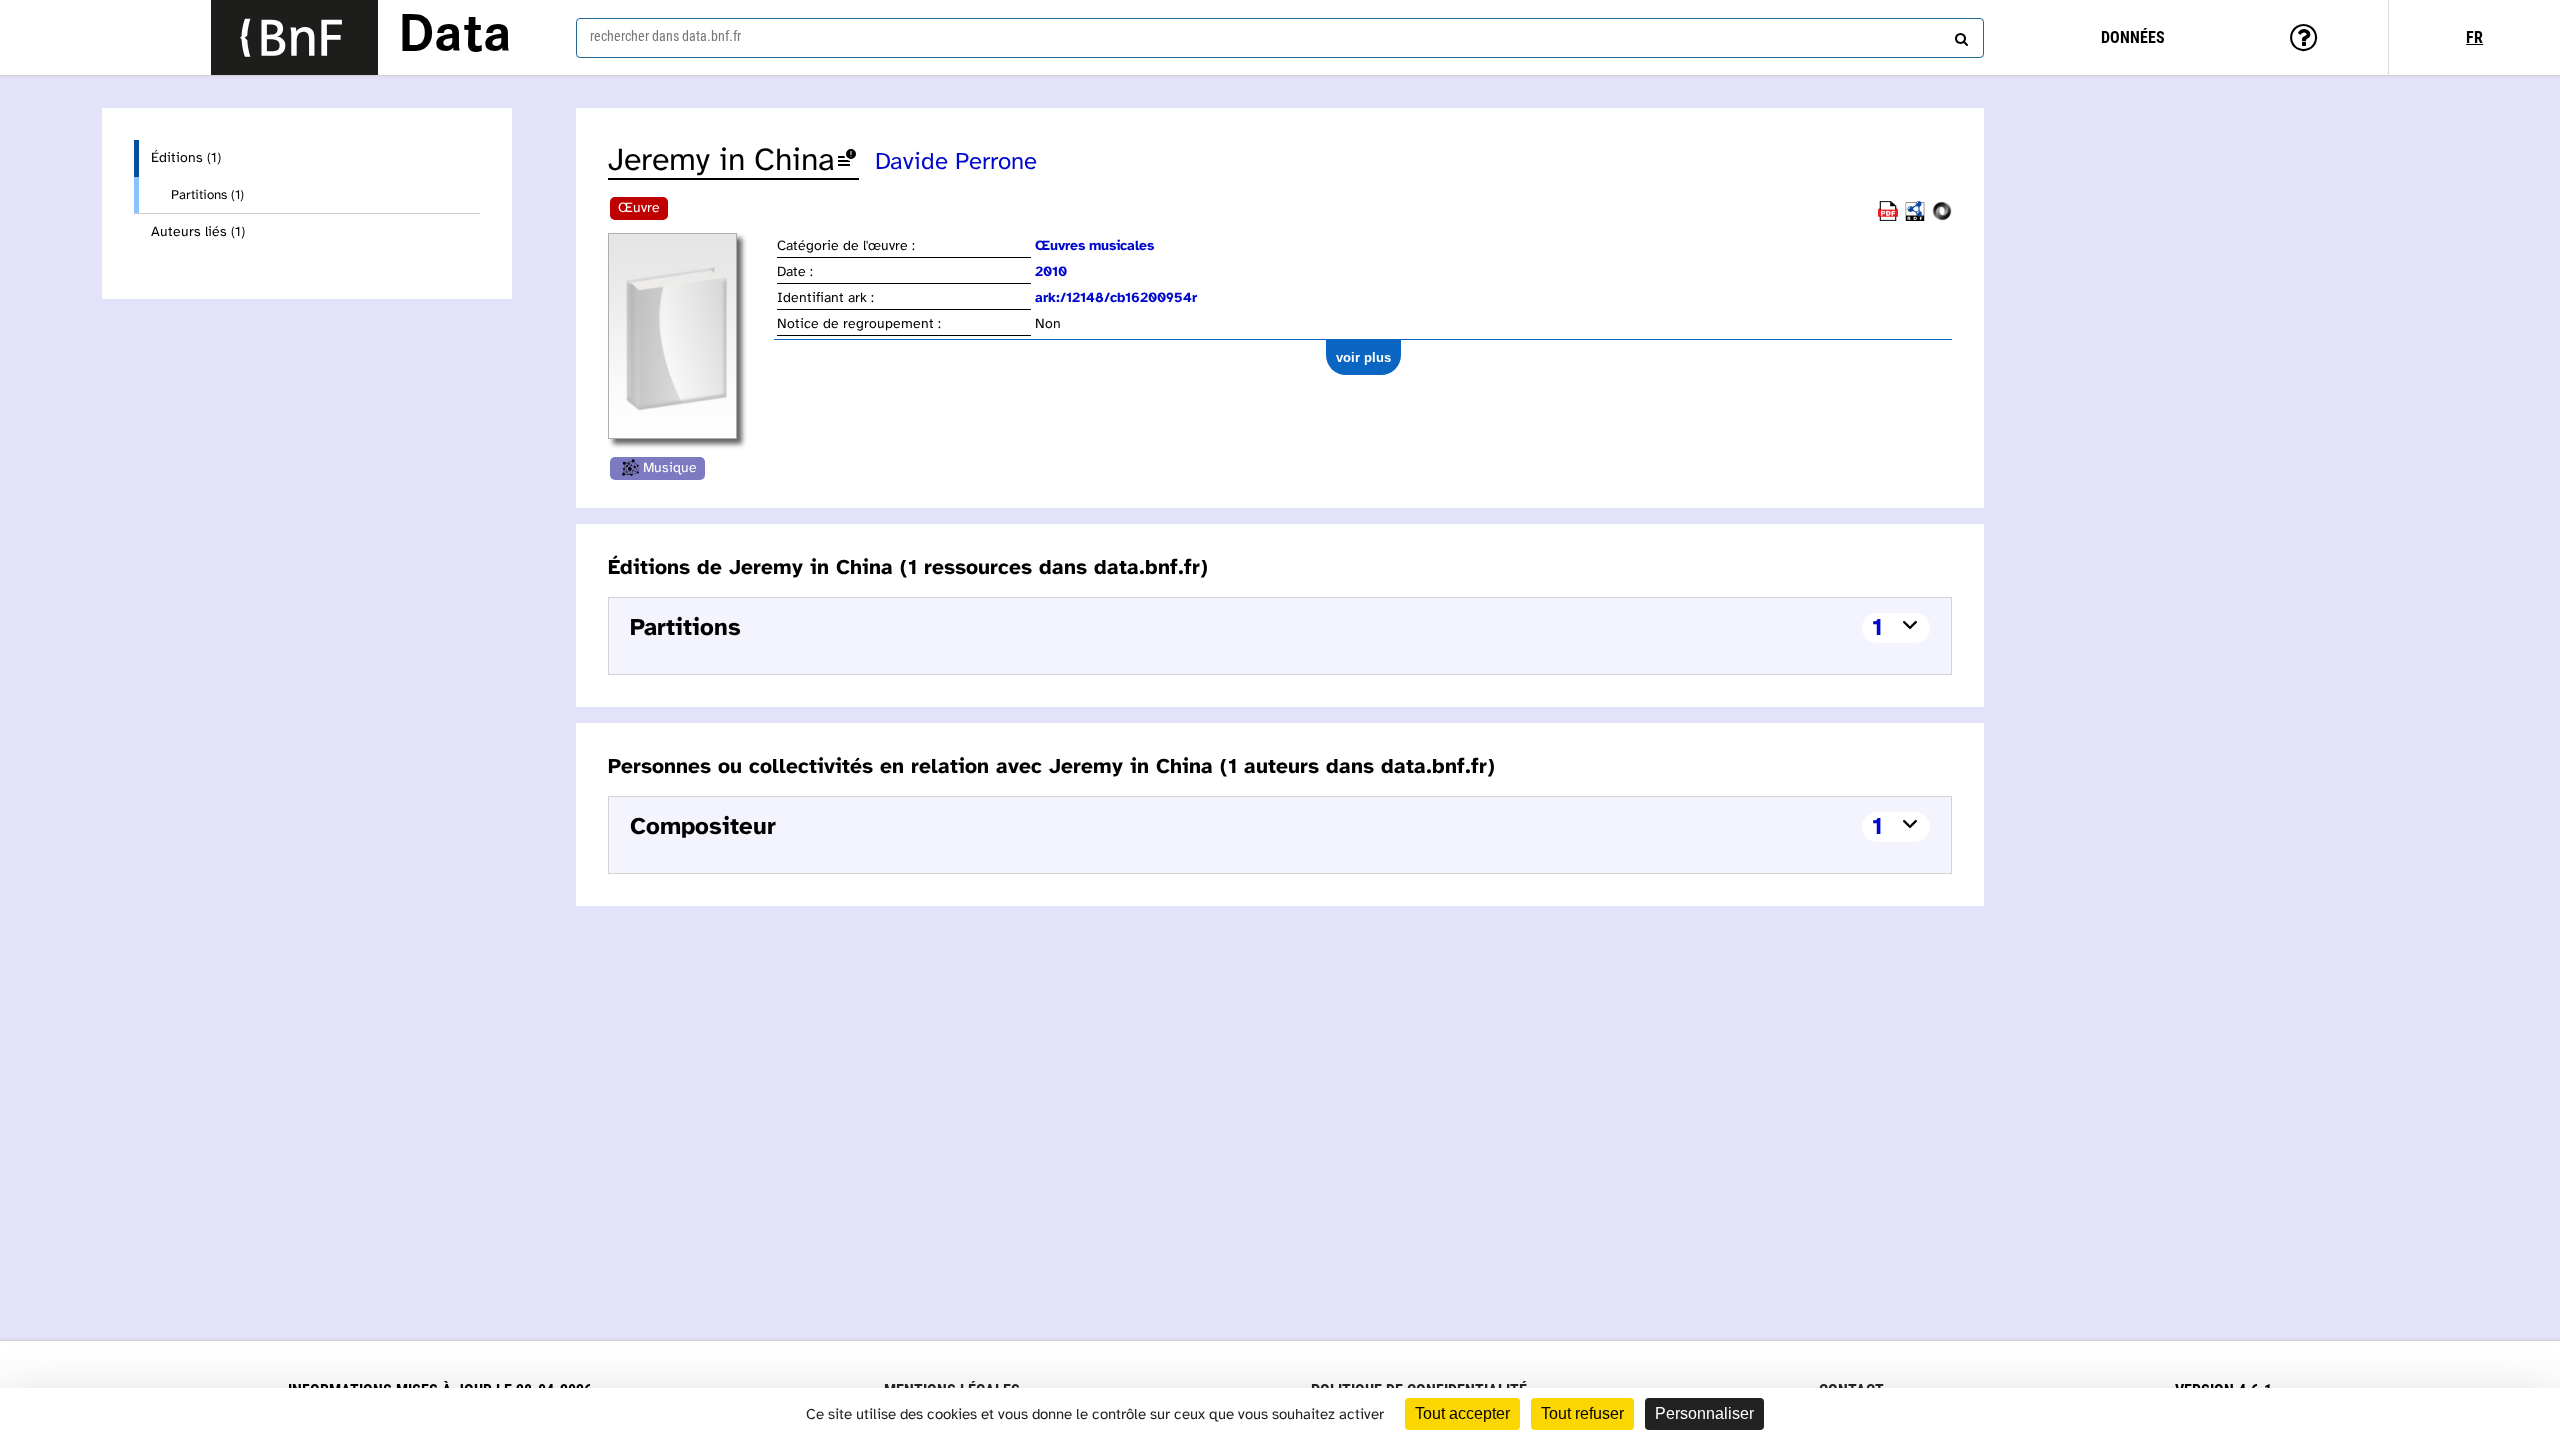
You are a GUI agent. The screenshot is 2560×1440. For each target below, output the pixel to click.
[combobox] (1280, 38)
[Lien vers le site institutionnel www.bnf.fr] (294, 37)
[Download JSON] (1942, 217)
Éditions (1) (186, 158)
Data (455, 37)
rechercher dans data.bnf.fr (665, 36)
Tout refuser (1582, 1413)
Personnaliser (1704, 1413)
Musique (670, 468)
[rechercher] (1959, 35)
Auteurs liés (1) (198, 232)
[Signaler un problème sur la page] (847, 161)
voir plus (1363, 357)
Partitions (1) (207, 195)
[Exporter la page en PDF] (1888, 217)
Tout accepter (1462, 1413)
